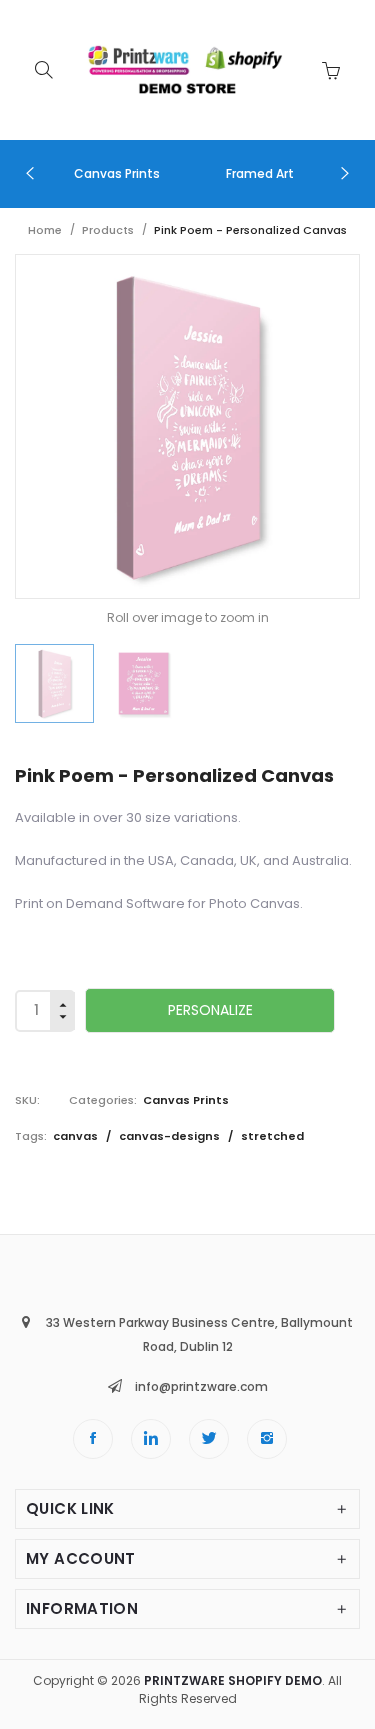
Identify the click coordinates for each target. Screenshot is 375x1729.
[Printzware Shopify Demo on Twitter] (209, 1439)
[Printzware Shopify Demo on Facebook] (93, 1439)
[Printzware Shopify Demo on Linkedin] (151, 1439)
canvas (77, 1136)
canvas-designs (171, 1136)
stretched (272, 1136)
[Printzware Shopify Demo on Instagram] (267, 1439)
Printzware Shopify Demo (233, 1680)
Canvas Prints (186, 1100)
